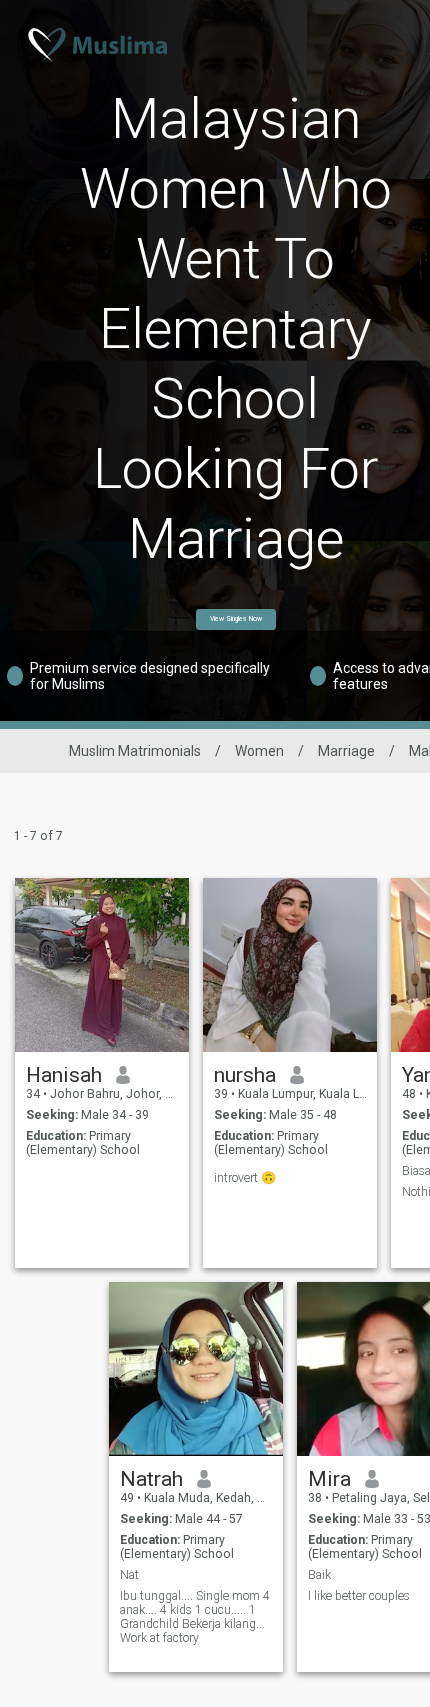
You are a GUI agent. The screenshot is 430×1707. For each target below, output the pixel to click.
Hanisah (64, 1075)
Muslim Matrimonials (135, 751)
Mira (329, 1479)
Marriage (346, 751)
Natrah (151, 1479)
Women (259, 751)
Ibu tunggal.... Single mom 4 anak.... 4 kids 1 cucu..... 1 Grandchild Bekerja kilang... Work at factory (195, 1617)
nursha (245, 1075)
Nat (129, 1575)
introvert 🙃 (245, 1178)
